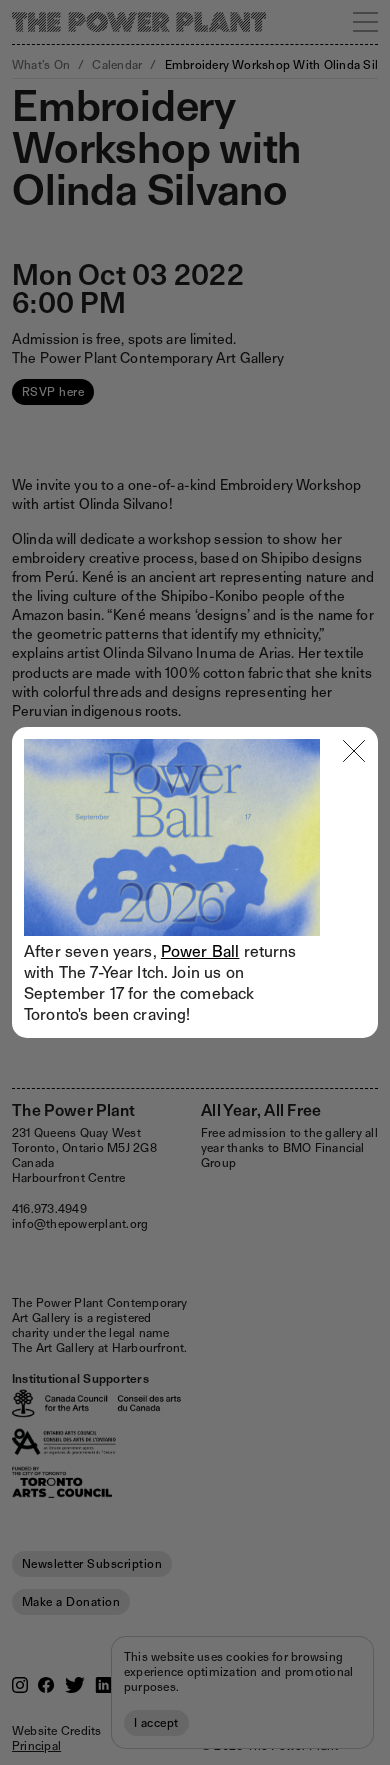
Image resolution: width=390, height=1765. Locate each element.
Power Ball (200, 951)
